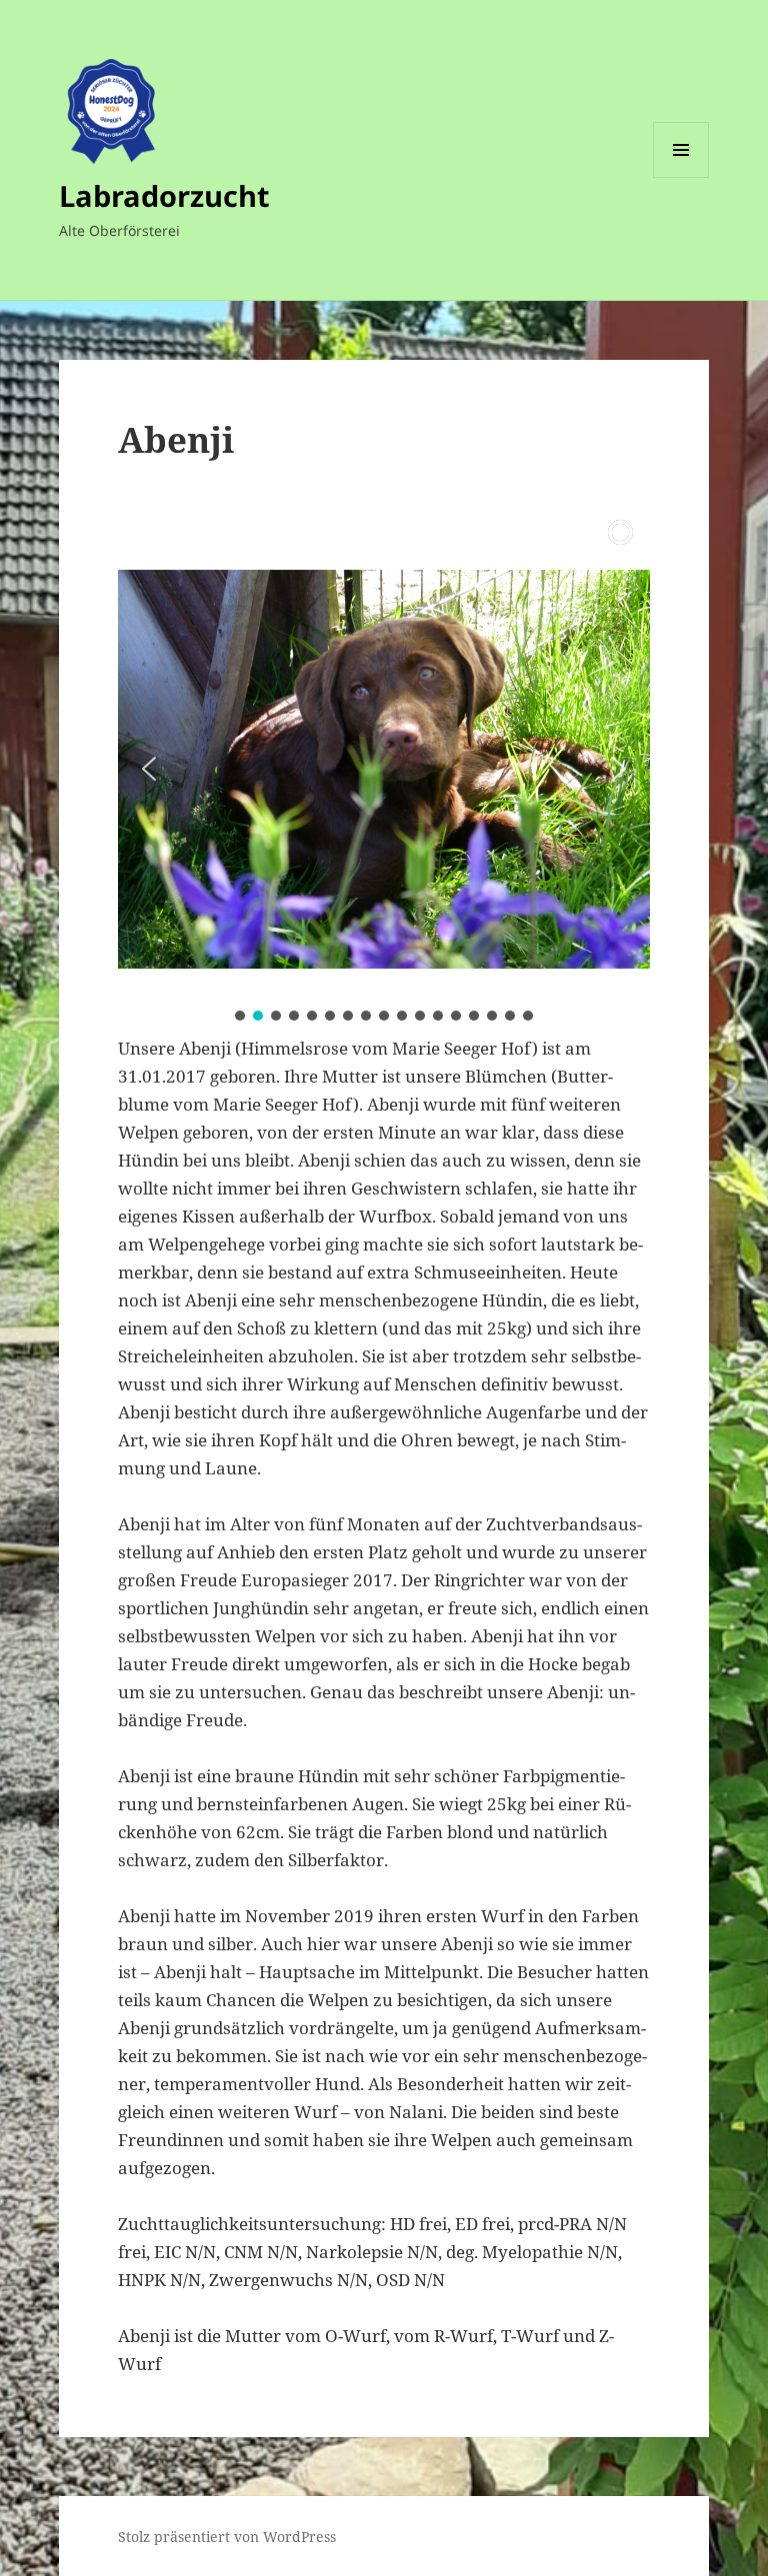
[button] (149, 769)
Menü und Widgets (681, 177)
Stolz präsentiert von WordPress (227, 2537)
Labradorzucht (164, 195)
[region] (384, 769)
